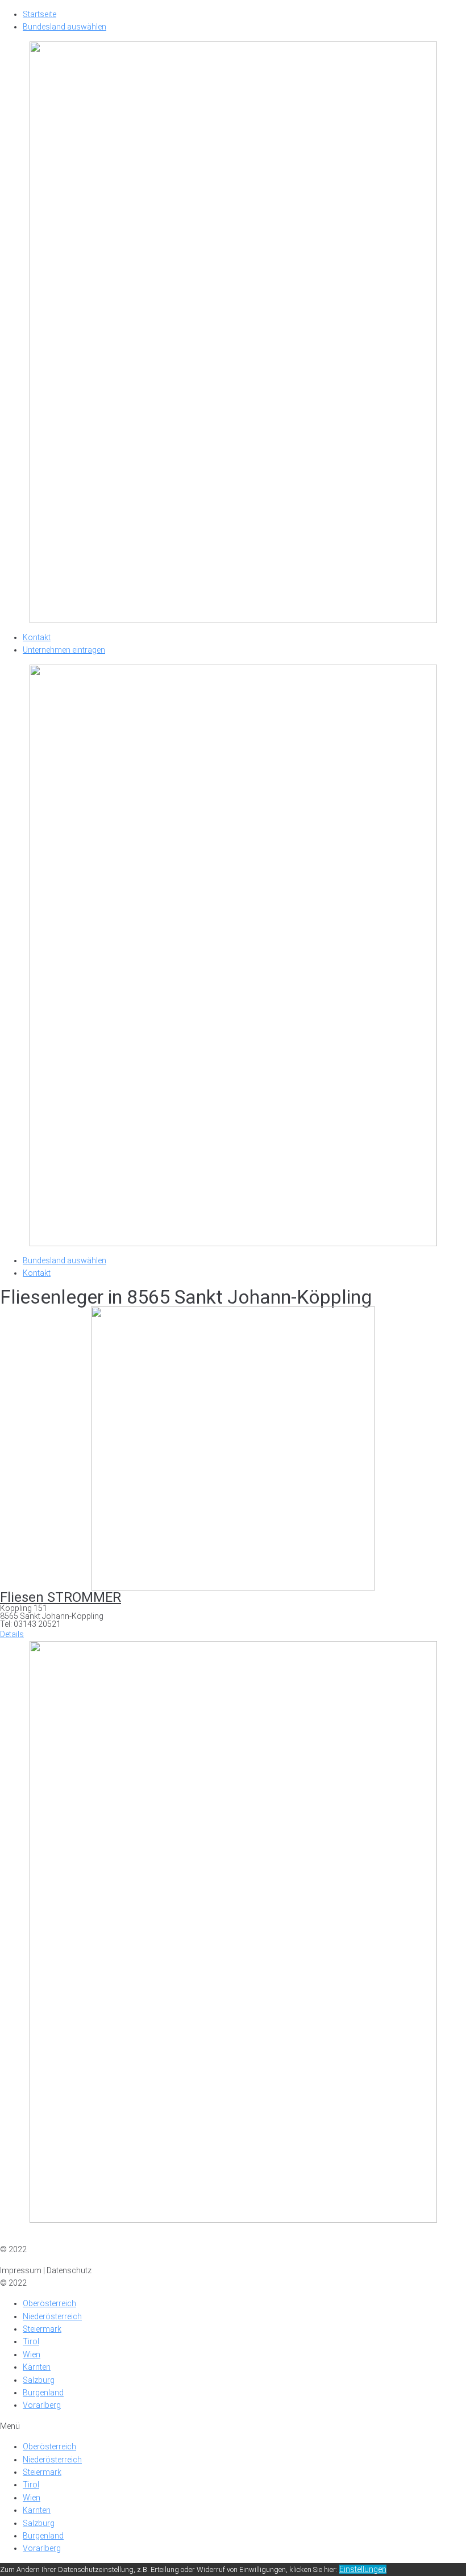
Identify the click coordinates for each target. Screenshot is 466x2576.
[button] (12, 1634)
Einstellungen (363, 2569)
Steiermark (42, 2329)
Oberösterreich (49, 2303)
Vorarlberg (42, 2405)
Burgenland (43, 2393)
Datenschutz (69, 2237)
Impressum (21, 2237)
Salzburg (39, 2380)
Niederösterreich (52, 2316)
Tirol (31, 2341)
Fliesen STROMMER (61, 1597)
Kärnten (37, 2367)
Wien (32, 2354)
